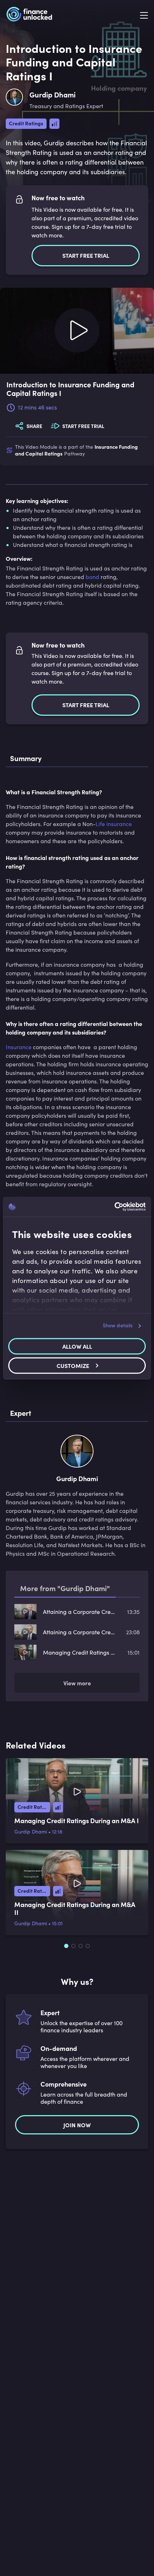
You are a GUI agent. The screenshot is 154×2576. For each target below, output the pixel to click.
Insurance (19, 1047)
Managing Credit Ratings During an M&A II (79, 1652)
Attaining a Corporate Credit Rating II (79, 1612)
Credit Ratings (26, 123)
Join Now (77, 2125)
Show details (118, 1325)
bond (92, 577)
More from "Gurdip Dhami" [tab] (65, 1588)
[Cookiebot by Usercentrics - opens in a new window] (114, 1207)
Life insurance (114, 824)
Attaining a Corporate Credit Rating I (79, 1632)
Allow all (77, 1346)
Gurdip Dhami (31, 1832)
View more (77, 1683)
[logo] (29, 15)
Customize (73, 1365)
